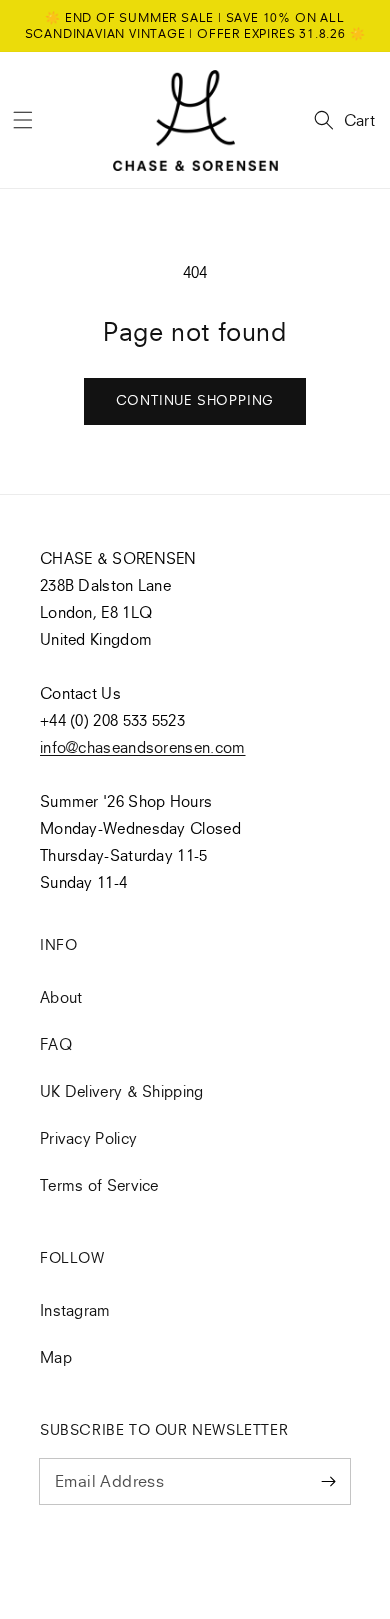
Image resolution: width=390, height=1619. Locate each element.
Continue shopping (195, 400)
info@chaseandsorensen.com (143, 747)
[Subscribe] (328, 1481)
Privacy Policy (88, 1138)
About (61, 997)
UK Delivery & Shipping (122, 1091)
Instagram (75, 1310)
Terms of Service (99, 1185)
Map (56, 1357)
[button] (23, 120)
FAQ (56, 1044)
